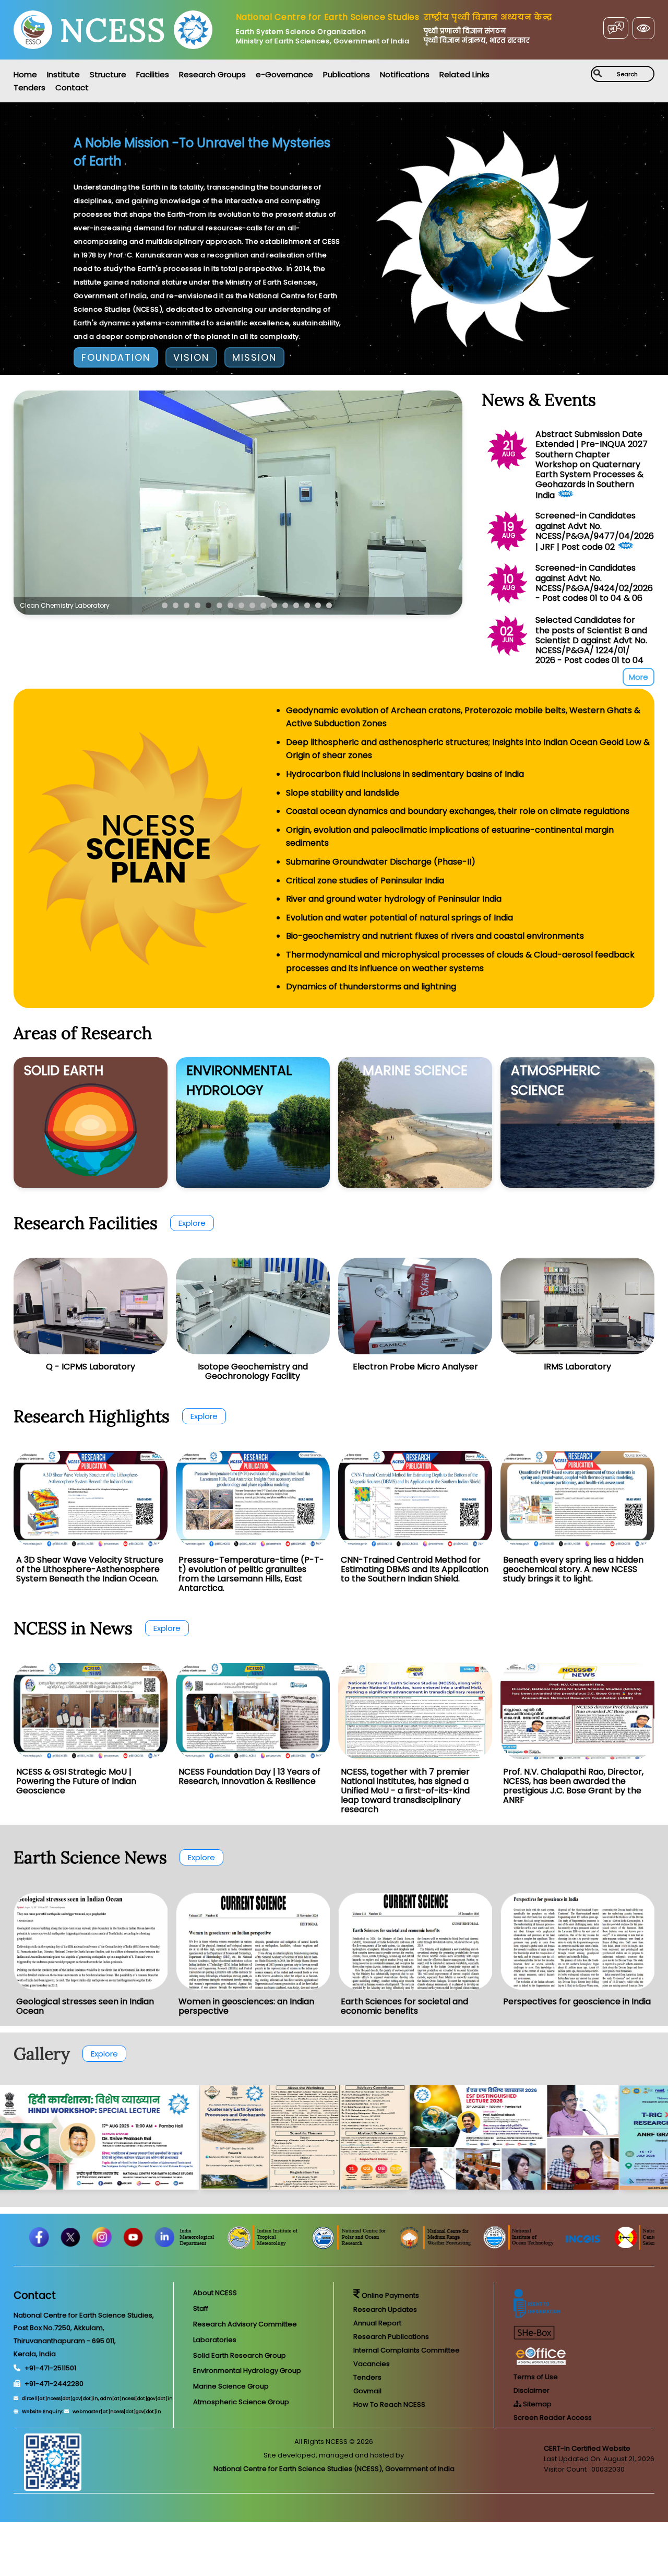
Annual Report (377, 2323)
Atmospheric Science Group (241, 2402)
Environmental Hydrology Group (247, 2371)
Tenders (29, 87)
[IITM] (359, 2247)
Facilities (153, 74)
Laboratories (215, 2340)
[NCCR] (207, 2247)
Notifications (405, 74)
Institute (63, 74)
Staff (201, 2308)
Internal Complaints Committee (407, 2350)
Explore (192, 1223)
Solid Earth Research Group (240, 2355)
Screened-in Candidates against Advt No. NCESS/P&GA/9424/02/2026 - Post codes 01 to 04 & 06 (594, 583)
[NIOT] (613, 2247)
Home (25, 74)
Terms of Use (536, 2377)
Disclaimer (532, 2390)
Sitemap (536, 2404)
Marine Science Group (231, 2386)
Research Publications (391, 2337)
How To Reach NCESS (389, 2404)
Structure (108, 74)
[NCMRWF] (530, 2247)
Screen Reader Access (553, 2418)
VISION (191, 357)
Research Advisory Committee (245, 2324)
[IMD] (281, 2247)
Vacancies (372, 2364)
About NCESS (215, 2293)
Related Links (464, 74)
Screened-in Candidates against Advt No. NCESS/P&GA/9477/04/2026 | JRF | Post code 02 (595, 531)
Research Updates (385, 2309)
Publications (347, 74)
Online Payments (390, 2295)
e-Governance (284, 74)
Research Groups (212, 74)
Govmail (367, 2391)
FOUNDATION (116, 357)
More (639, 677)
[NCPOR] (445, 2247)
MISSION (254, 357)
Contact (72, 87)
